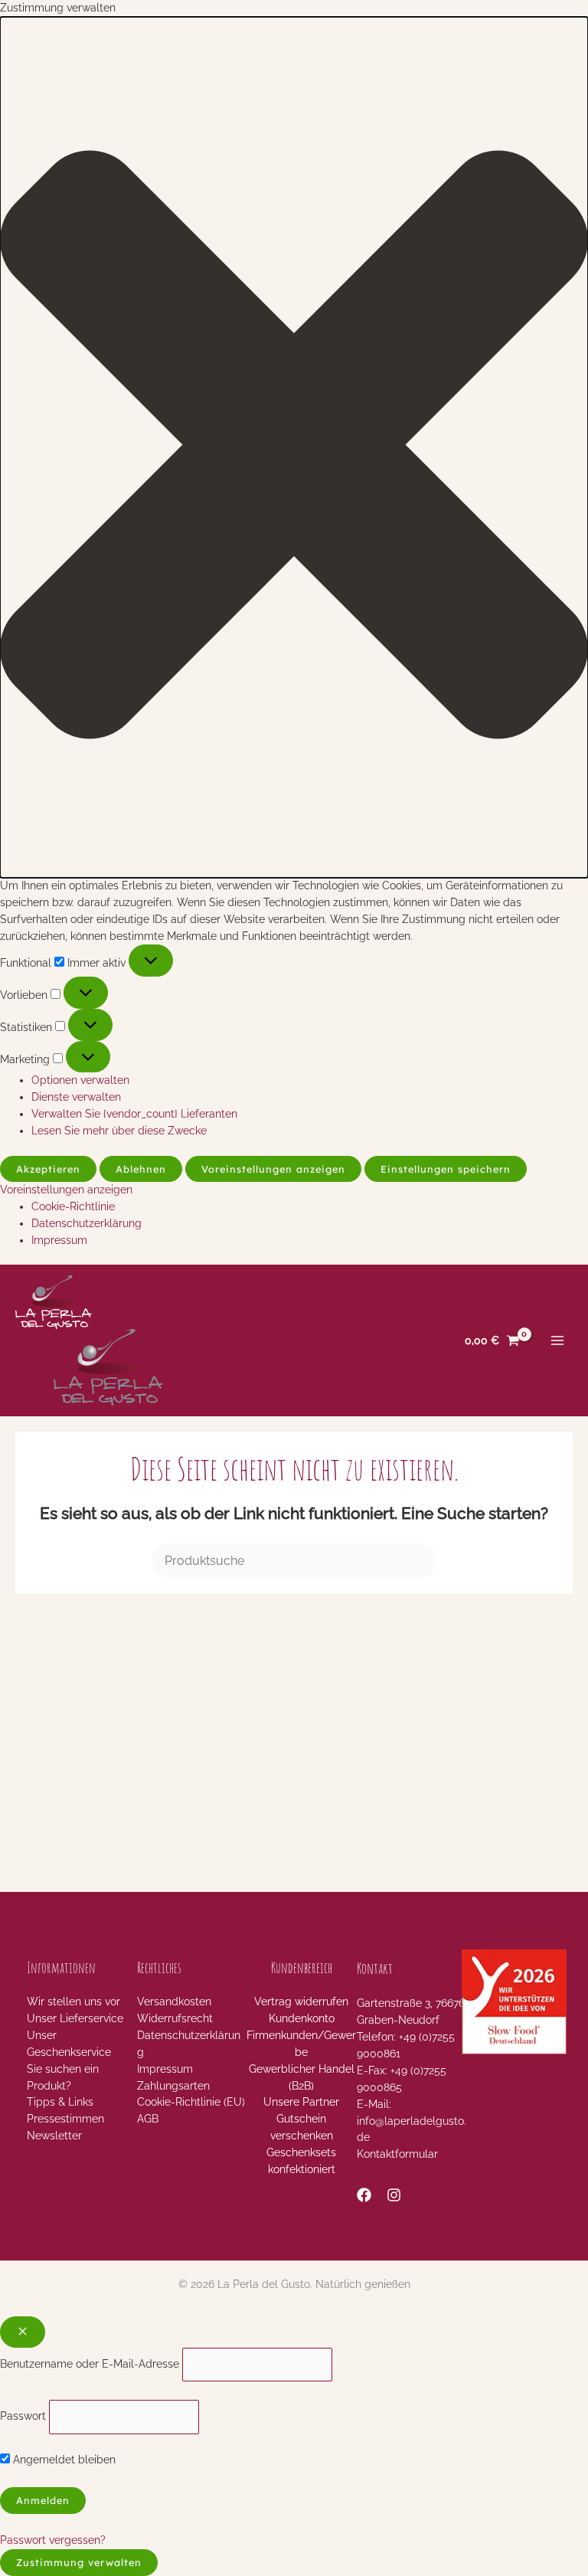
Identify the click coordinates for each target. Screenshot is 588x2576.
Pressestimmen (65, 2119)
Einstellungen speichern (446, 1169)
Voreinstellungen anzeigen (273, 1169)
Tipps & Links (60, 2102)
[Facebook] (364, 2195)
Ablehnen (141, 1169)
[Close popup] (23, 2332)
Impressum (59, 1240)
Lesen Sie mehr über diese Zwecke (119, 1131)
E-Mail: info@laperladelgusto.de (412, 2121)
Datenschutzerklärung (87, 1223)
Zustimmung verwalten (79, 2562)
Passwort (23, 2416)
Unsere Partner (301, 2102)
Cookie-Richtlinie (73, 1206)
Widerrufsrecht (175, 2018)
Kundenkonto (302, 2018)
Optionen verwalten (80, 1080)
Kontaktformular (397, 2154)
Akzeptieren (48, 1169)
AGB (148, 2119)
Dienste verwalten (76, 1097)
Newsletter (54, 2136)
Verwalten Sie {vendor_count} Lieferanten (134, 1114)
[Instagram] (394, 2195)
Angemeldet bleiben (63, 2460)
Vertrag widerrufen (301, 2002)
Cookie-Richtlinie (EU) (191, 2102)
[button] (294, 447)
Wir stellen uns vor (73, 2002)
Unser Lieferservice (75, 2018)
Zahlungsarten (173, 2086)
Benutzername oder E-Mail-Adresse (90, 2364)
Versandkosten (174, 2002)
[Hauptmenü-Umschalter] (558, 1341)
